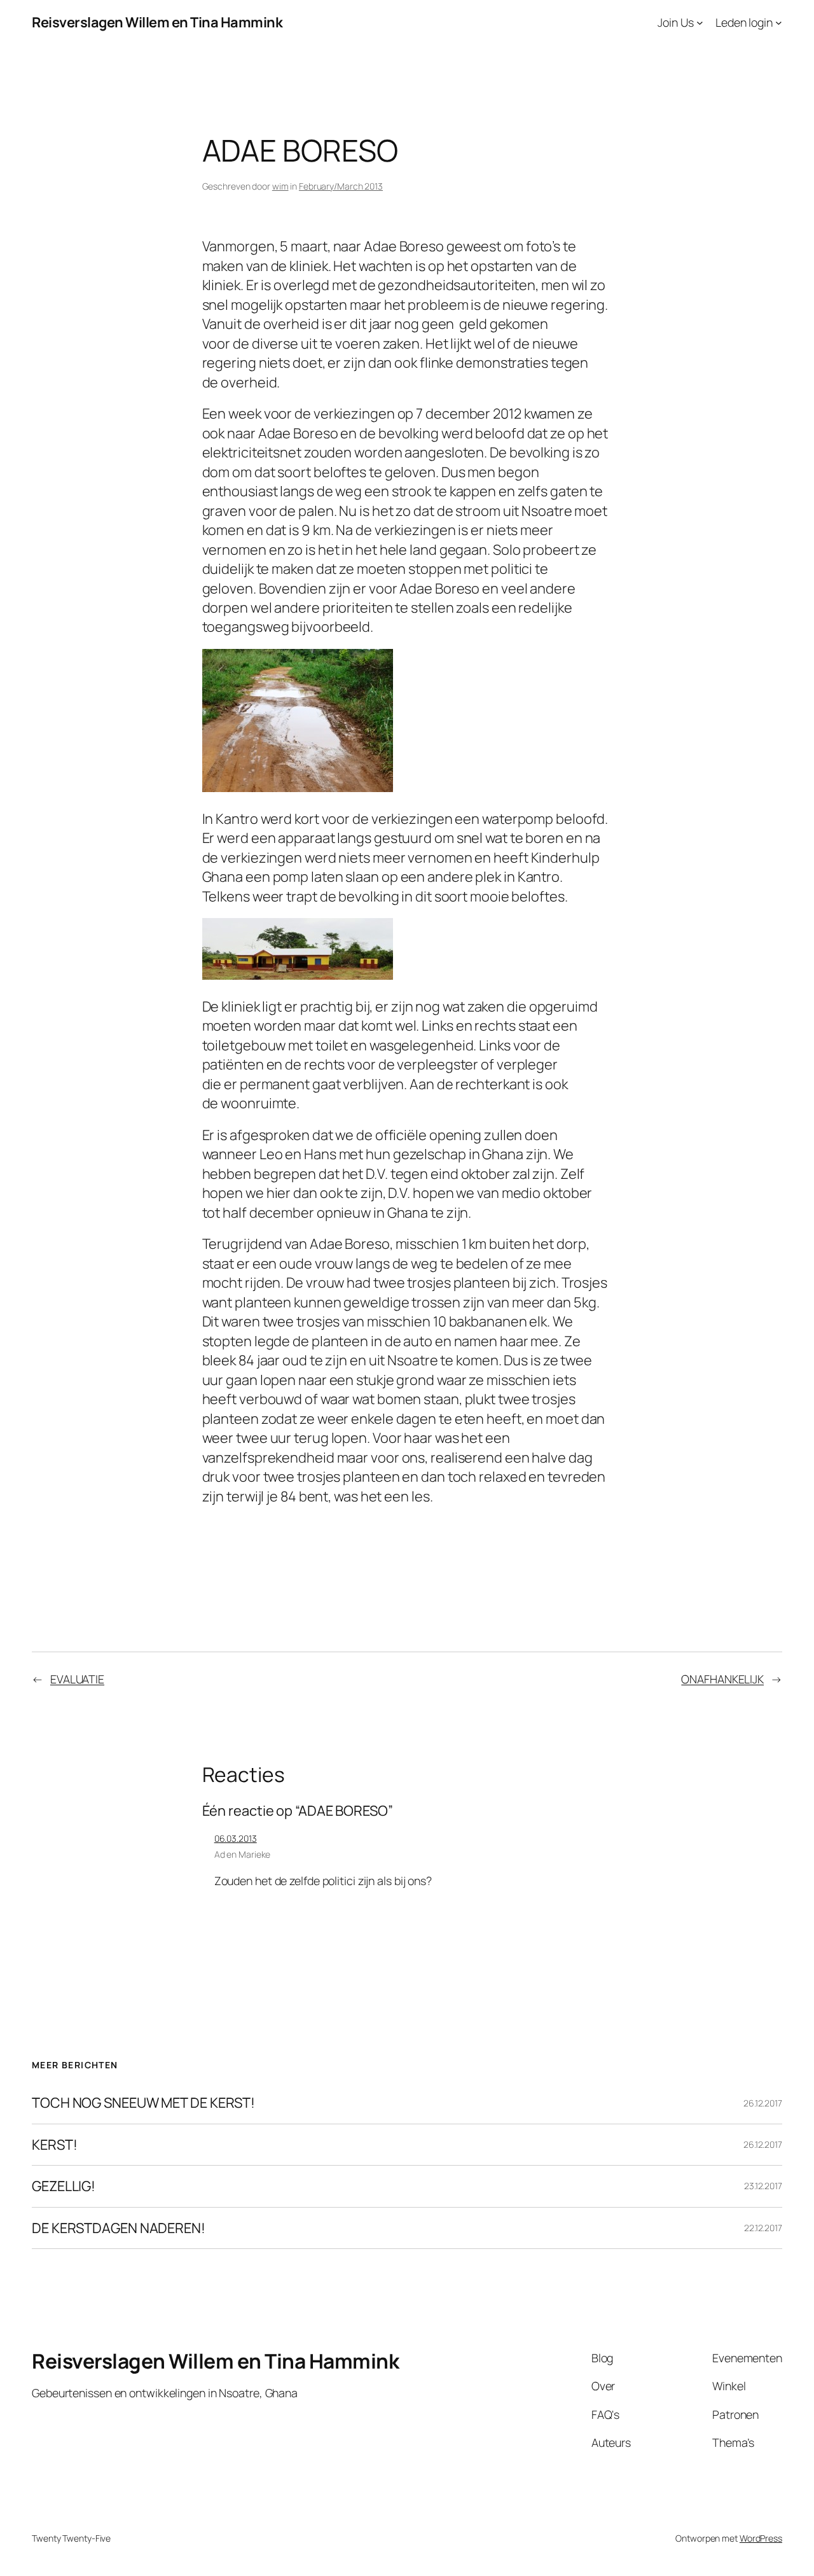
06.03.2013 (236, 1838)
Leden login (744, 22)
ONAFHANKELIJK (722, 1679)
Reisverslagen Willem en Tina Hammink (157, 22)
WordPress (761, 2538)
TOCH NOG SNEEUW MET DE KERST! (143, 2103)
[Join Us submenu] (700, 23)
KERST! (54, 2145)
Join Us (675, 22)
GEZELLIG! (64, 2186)
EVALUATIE (77, 1679)
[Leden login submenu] (779, 23)
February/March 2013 (341, 186)
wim (280, 186)
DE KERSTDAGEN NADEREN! (119, 2228)
